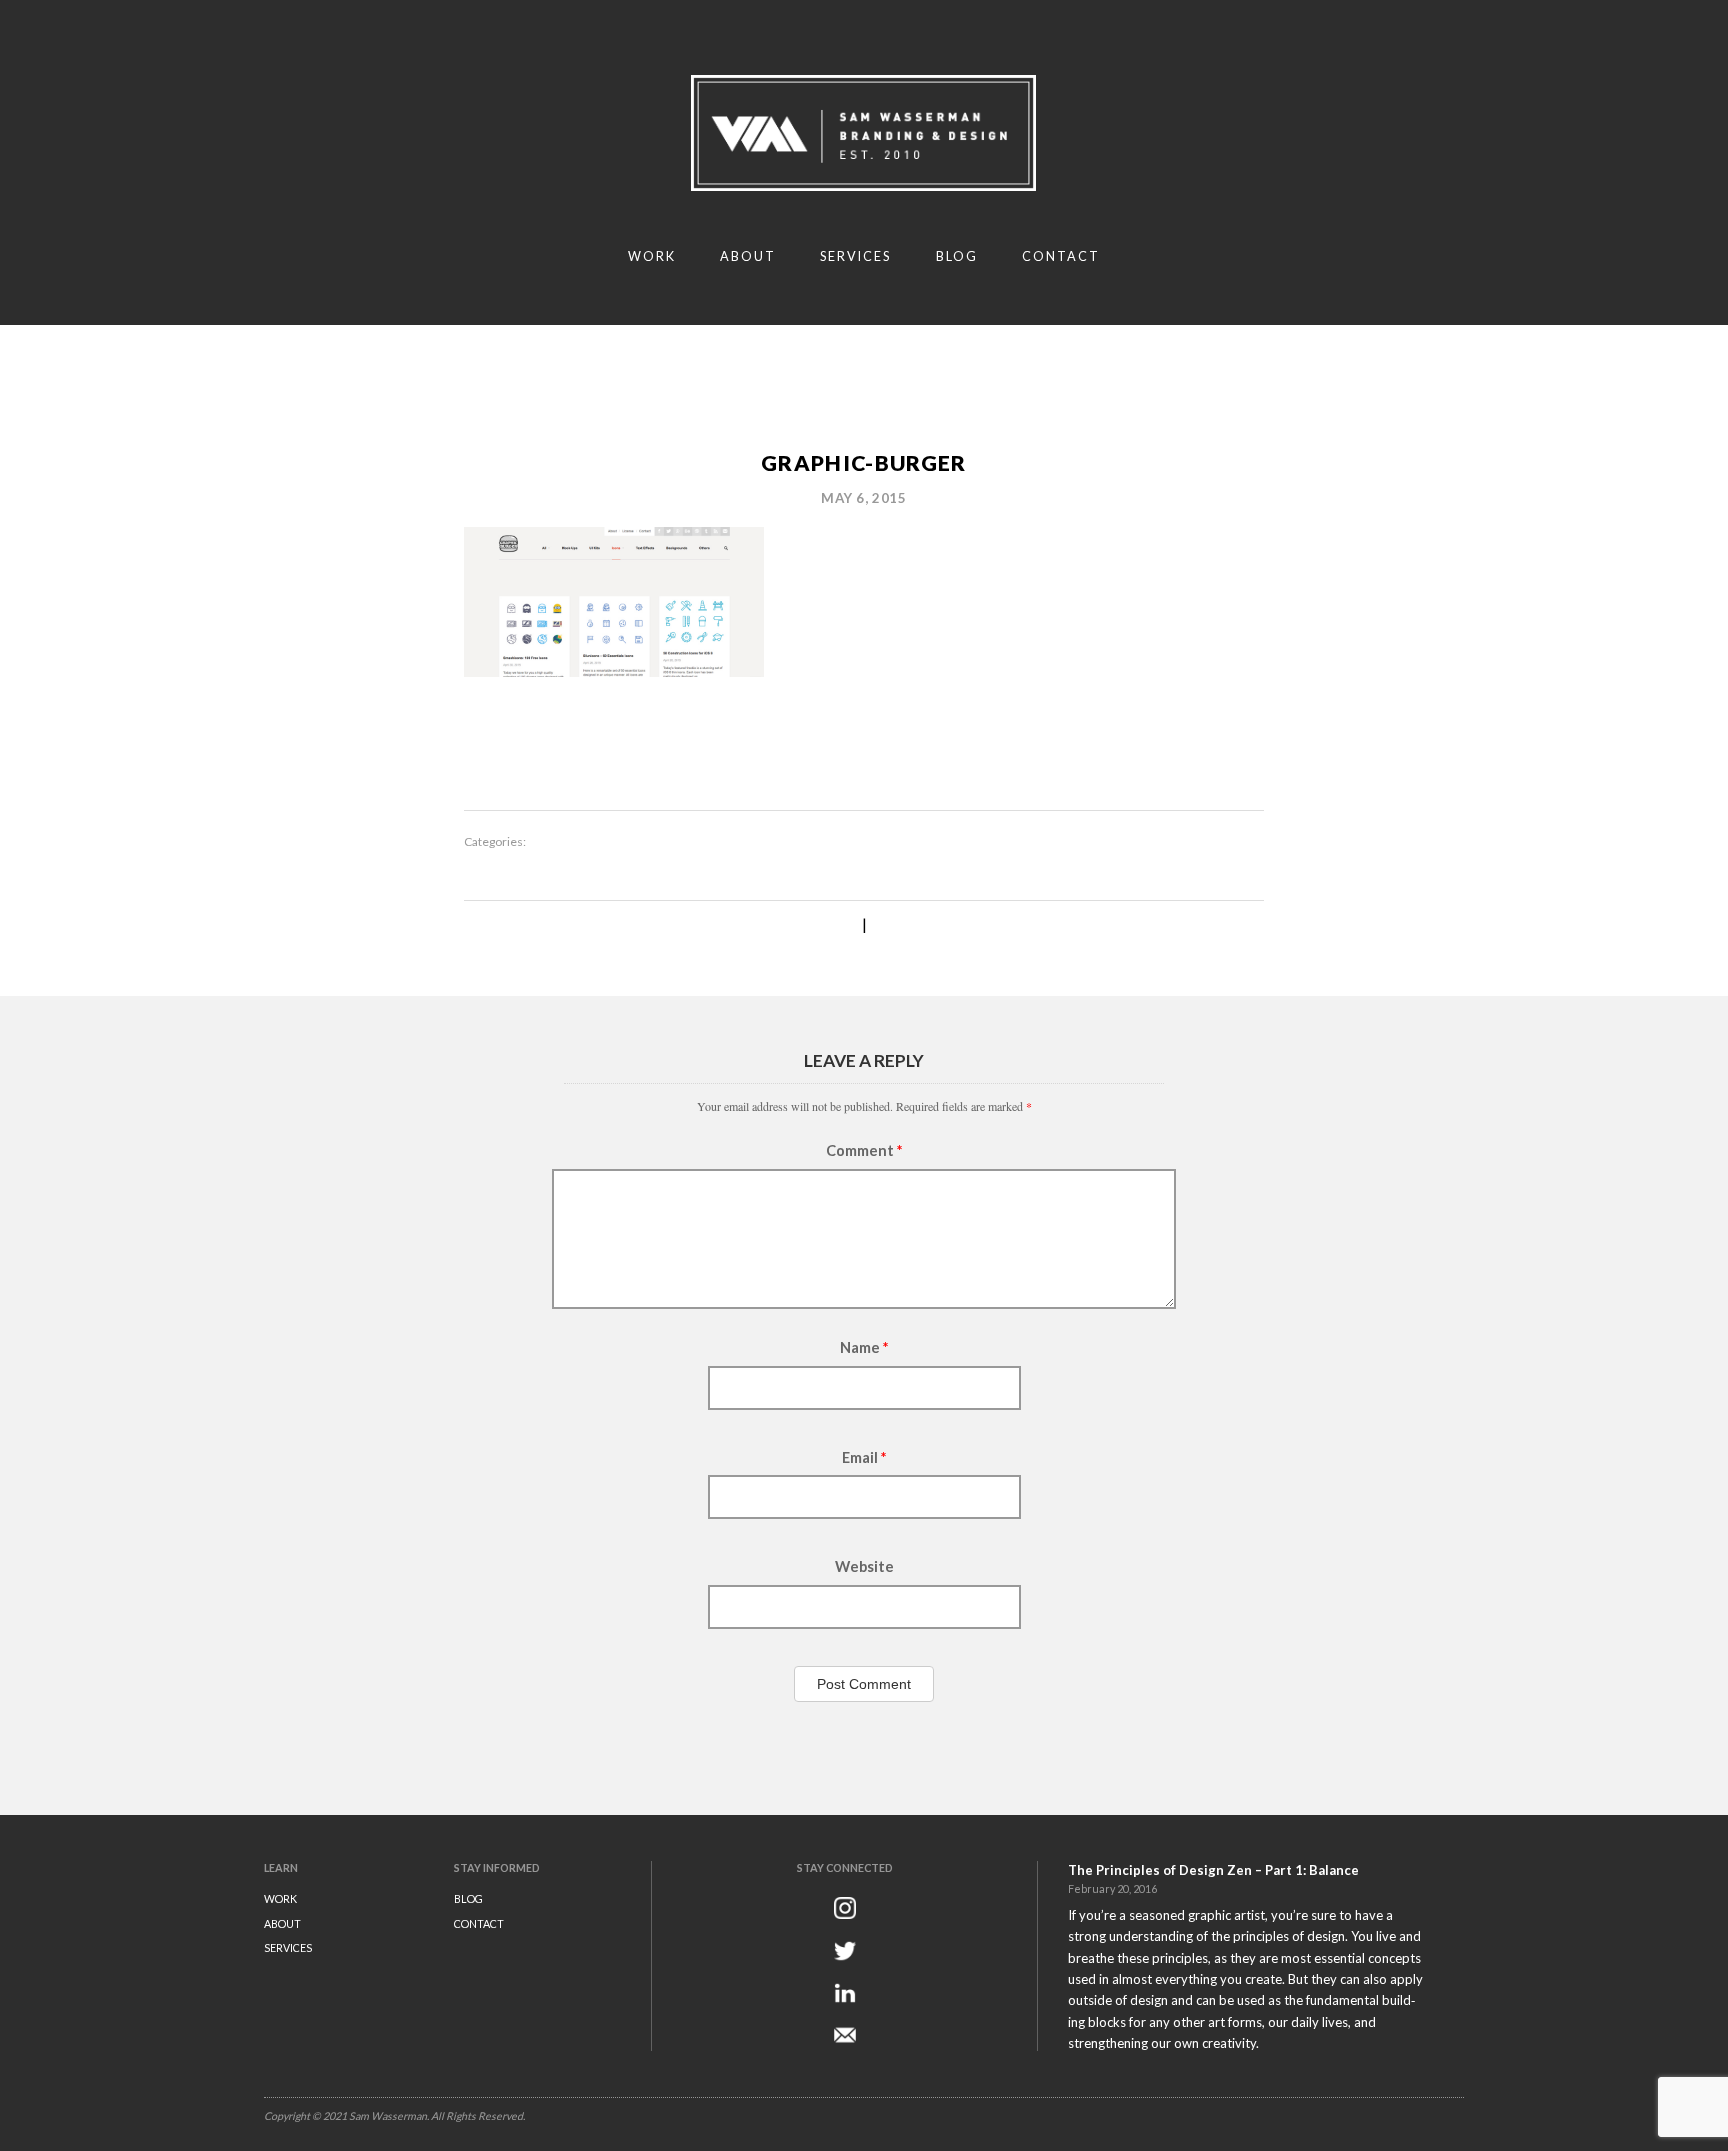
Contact (1061, 256)
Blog (957, 256)
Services (855, 256)
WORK (280, 1898)
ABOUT (282, 1923)
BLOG (468, 1898)
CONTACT (479, 1923)
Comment (864, 1150)
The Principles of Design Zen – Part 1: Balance (1213, 1870)
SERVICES (288, 1947)
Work (652, 256)
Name (864, 1347)
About (748, 256)
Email (864, 1457)
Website (864, 1566)
